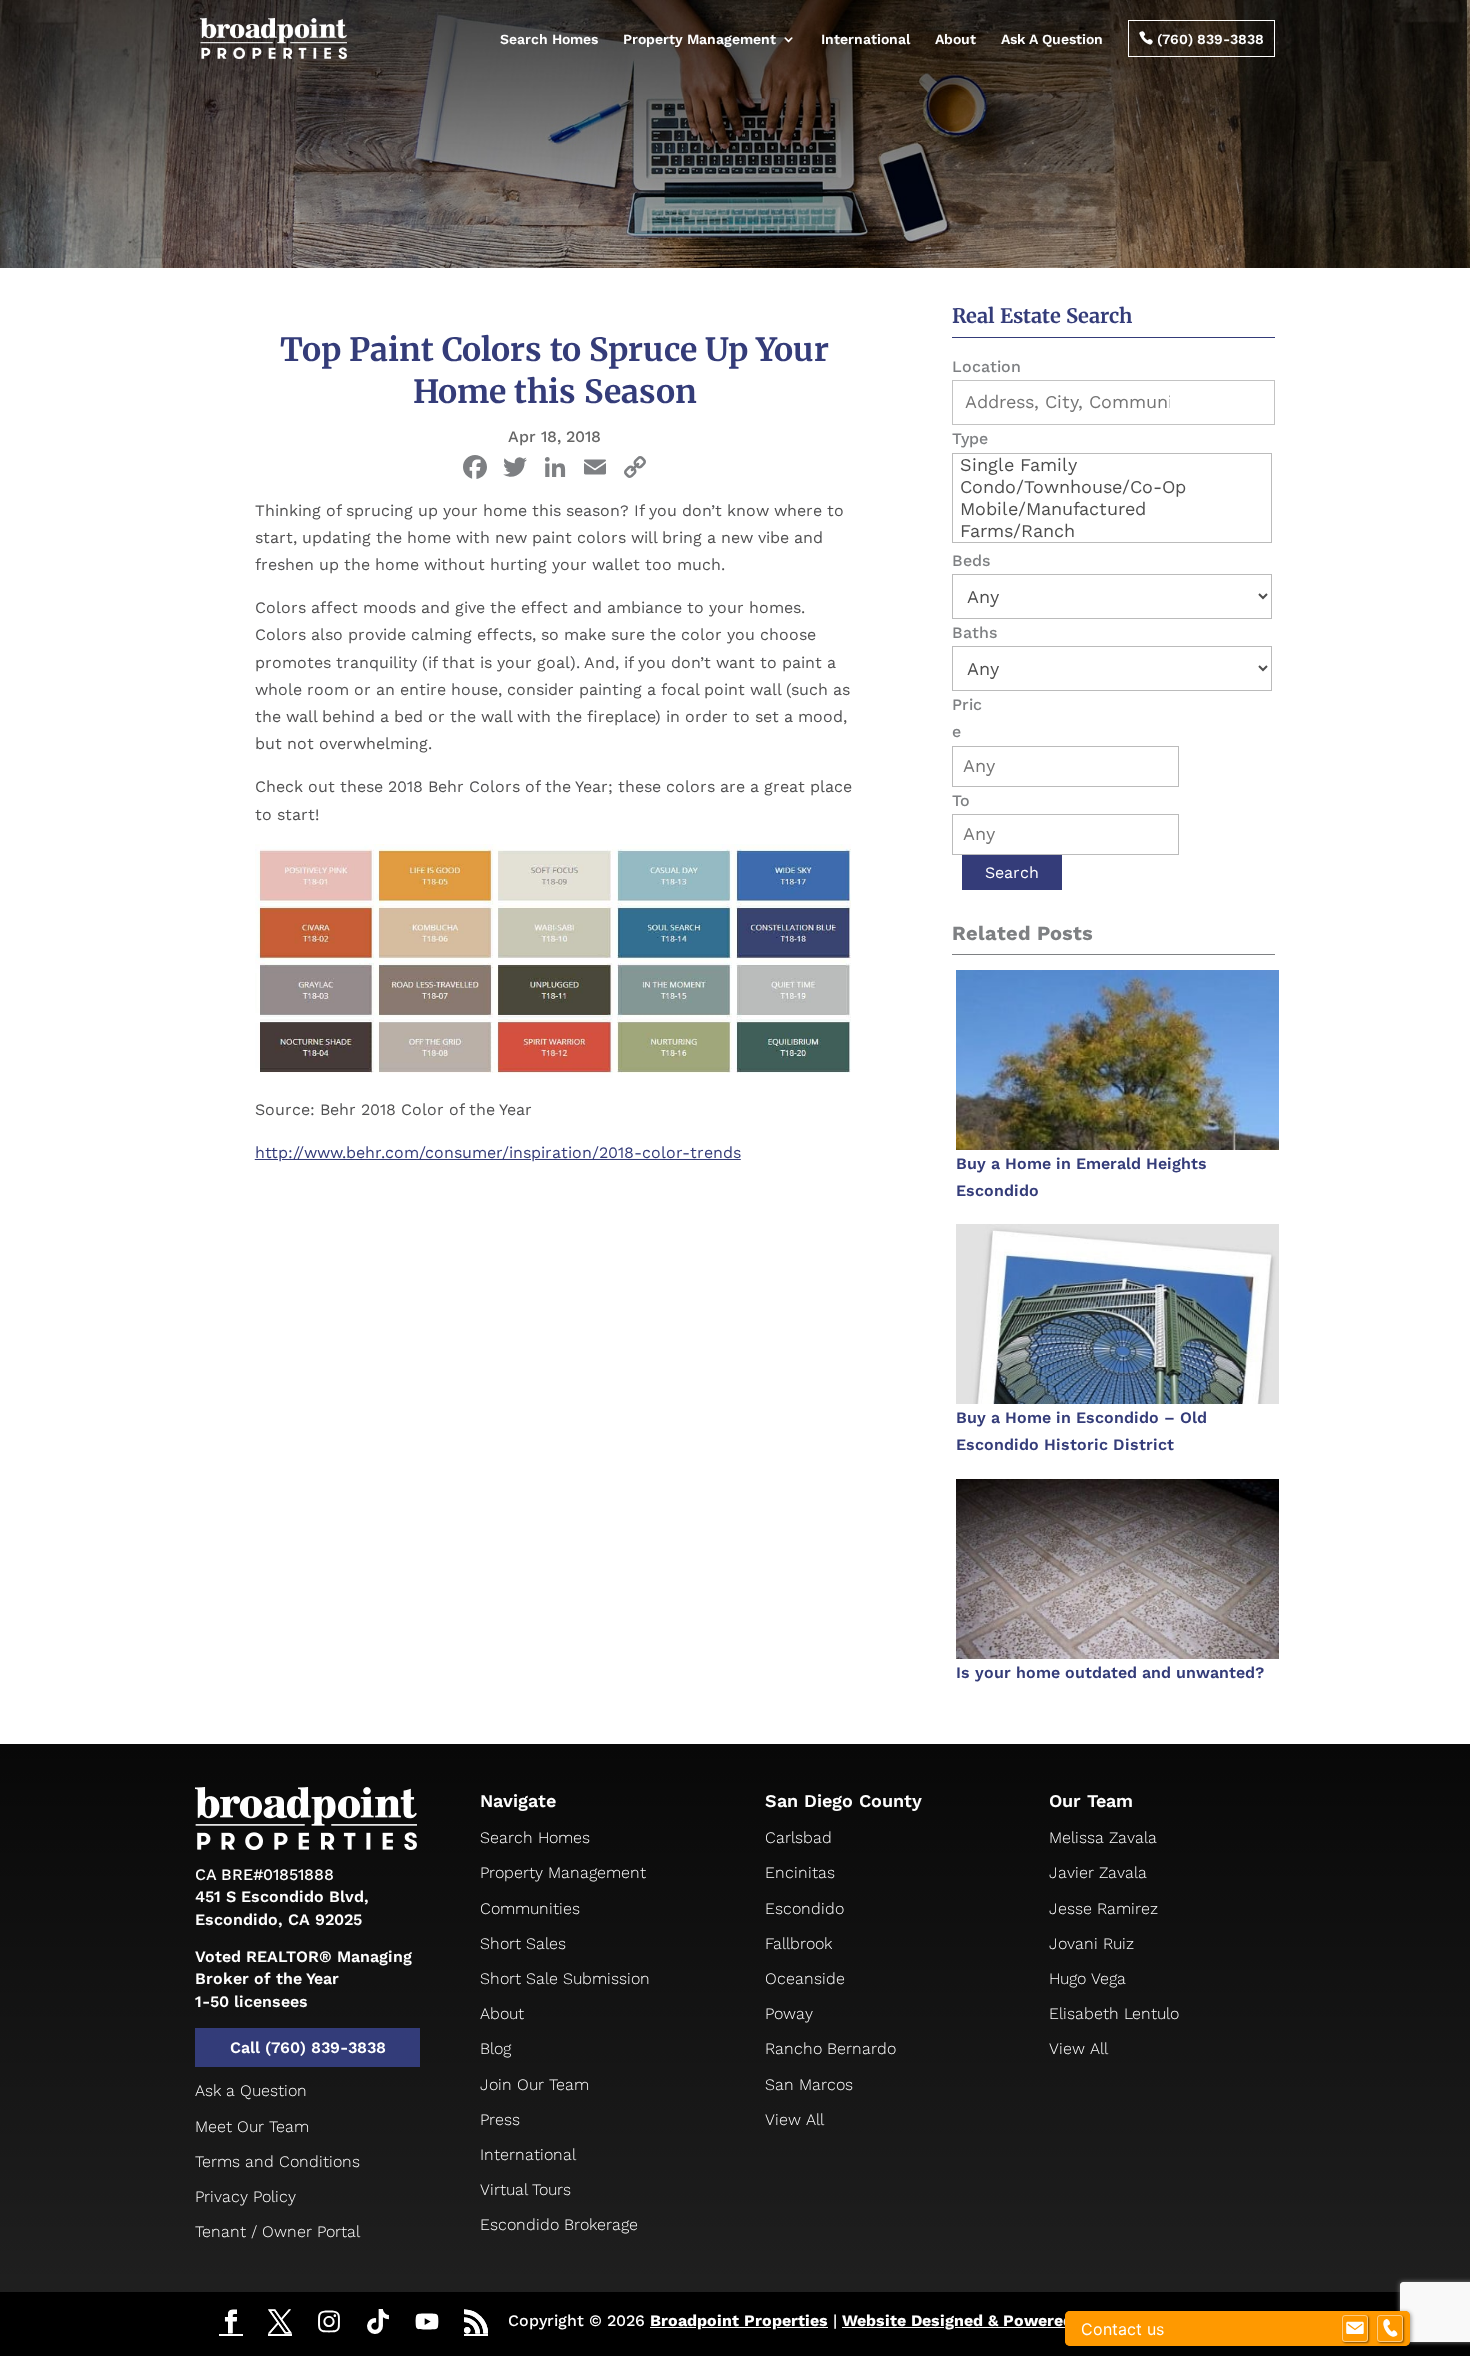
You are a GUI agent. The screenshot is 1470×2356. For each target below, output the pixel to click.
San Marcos (809, 2084)
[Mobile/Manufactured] (1112, 509)
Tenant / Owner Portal (277, 2231)
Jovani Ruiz (1091, 1943)
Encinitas (800, 1872)
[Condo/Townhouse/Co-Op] (1112, 487)
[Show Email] (1355, 2329)
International (865, 39)
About (955, 39)
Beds (971, 560)
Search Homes (549, 39)
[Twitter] (280, 2324)
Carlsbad (798, 1837)
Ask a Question (251, 2090)
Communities (530, 1908)
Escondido (804, 1908)
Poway (789, 2013)
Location (986, 366)
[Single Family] (1112, 465)
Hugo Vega (1087, 1978)
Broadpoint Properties (739, 2320)
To (961, 800)
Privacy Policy (245, 2196)
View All (794, 2119)
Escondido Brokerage (559, 2224)
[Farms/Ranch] (1112, 531)
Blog (495, 2048)
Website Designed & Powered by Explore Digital (1030, 2320)
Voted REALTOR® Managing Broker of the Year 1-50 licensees (303, 1979)
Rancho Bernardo (830, 2048)
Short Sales (523, 1943)
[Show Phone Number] (1390, 2329)
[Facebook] (475, 469)
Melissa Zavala (1103, 1837)
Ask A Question (1052, 39)
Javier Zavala (1098, 1872)
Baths (974, 632)
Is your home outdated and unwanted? (1110, 1672)
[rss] (476, 2324)
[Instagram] (329, 2322)
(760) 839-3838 (1201, 39)
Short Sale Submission (565, 1978)
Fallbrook (798, 1943)
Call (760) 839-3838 (308, 2047)
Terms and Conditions (277, 2161)
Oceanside (805, 1978)
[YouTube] (427, 2322)
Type (970, 438)
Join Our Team (534, 2084)
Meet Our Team (252, 2126)
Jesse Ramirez (1103, 1908)
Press (500, 2119)
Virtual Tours (525, 2189)
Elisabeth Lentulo (1114, 2013)
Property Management (699, 39)
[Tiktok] (378, 2322)
